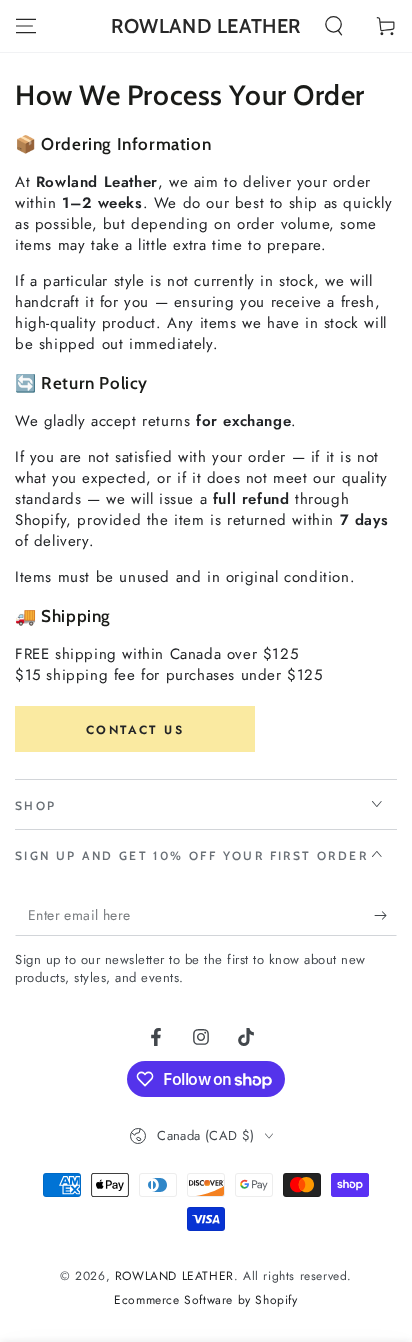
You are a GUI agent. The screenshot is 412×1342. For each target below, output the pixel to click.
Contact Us (135, 730)
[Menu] (26, 26)
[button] (334, 26)
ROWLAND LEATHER (174, 1276)
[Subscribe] (385, 916)
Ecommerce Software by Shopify (205, 1300)
